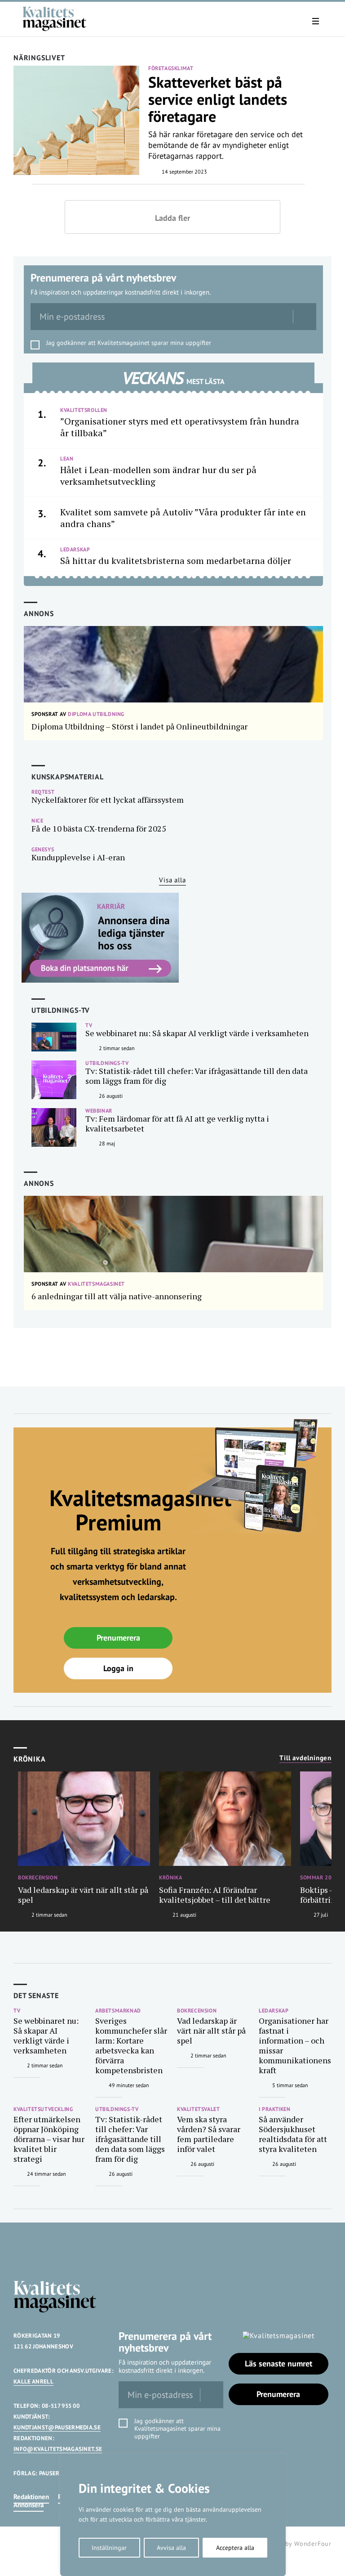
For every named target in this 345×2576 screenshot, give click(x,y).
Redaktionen (31, 2497)
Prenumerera (118, 1638)
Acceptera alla (235, 2548)
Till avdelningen (305, 1758)
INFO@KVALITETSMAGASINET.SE (58, 2449)
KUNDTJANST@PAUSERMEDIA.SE (57, 2427)
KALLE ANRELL (33, 2381)
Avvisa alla (171, 2548)
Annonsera (29, 2505)
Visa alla (172, 880)
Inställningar (109, 2548)
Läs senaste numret (279, 2364)
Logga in (118, 1668)
